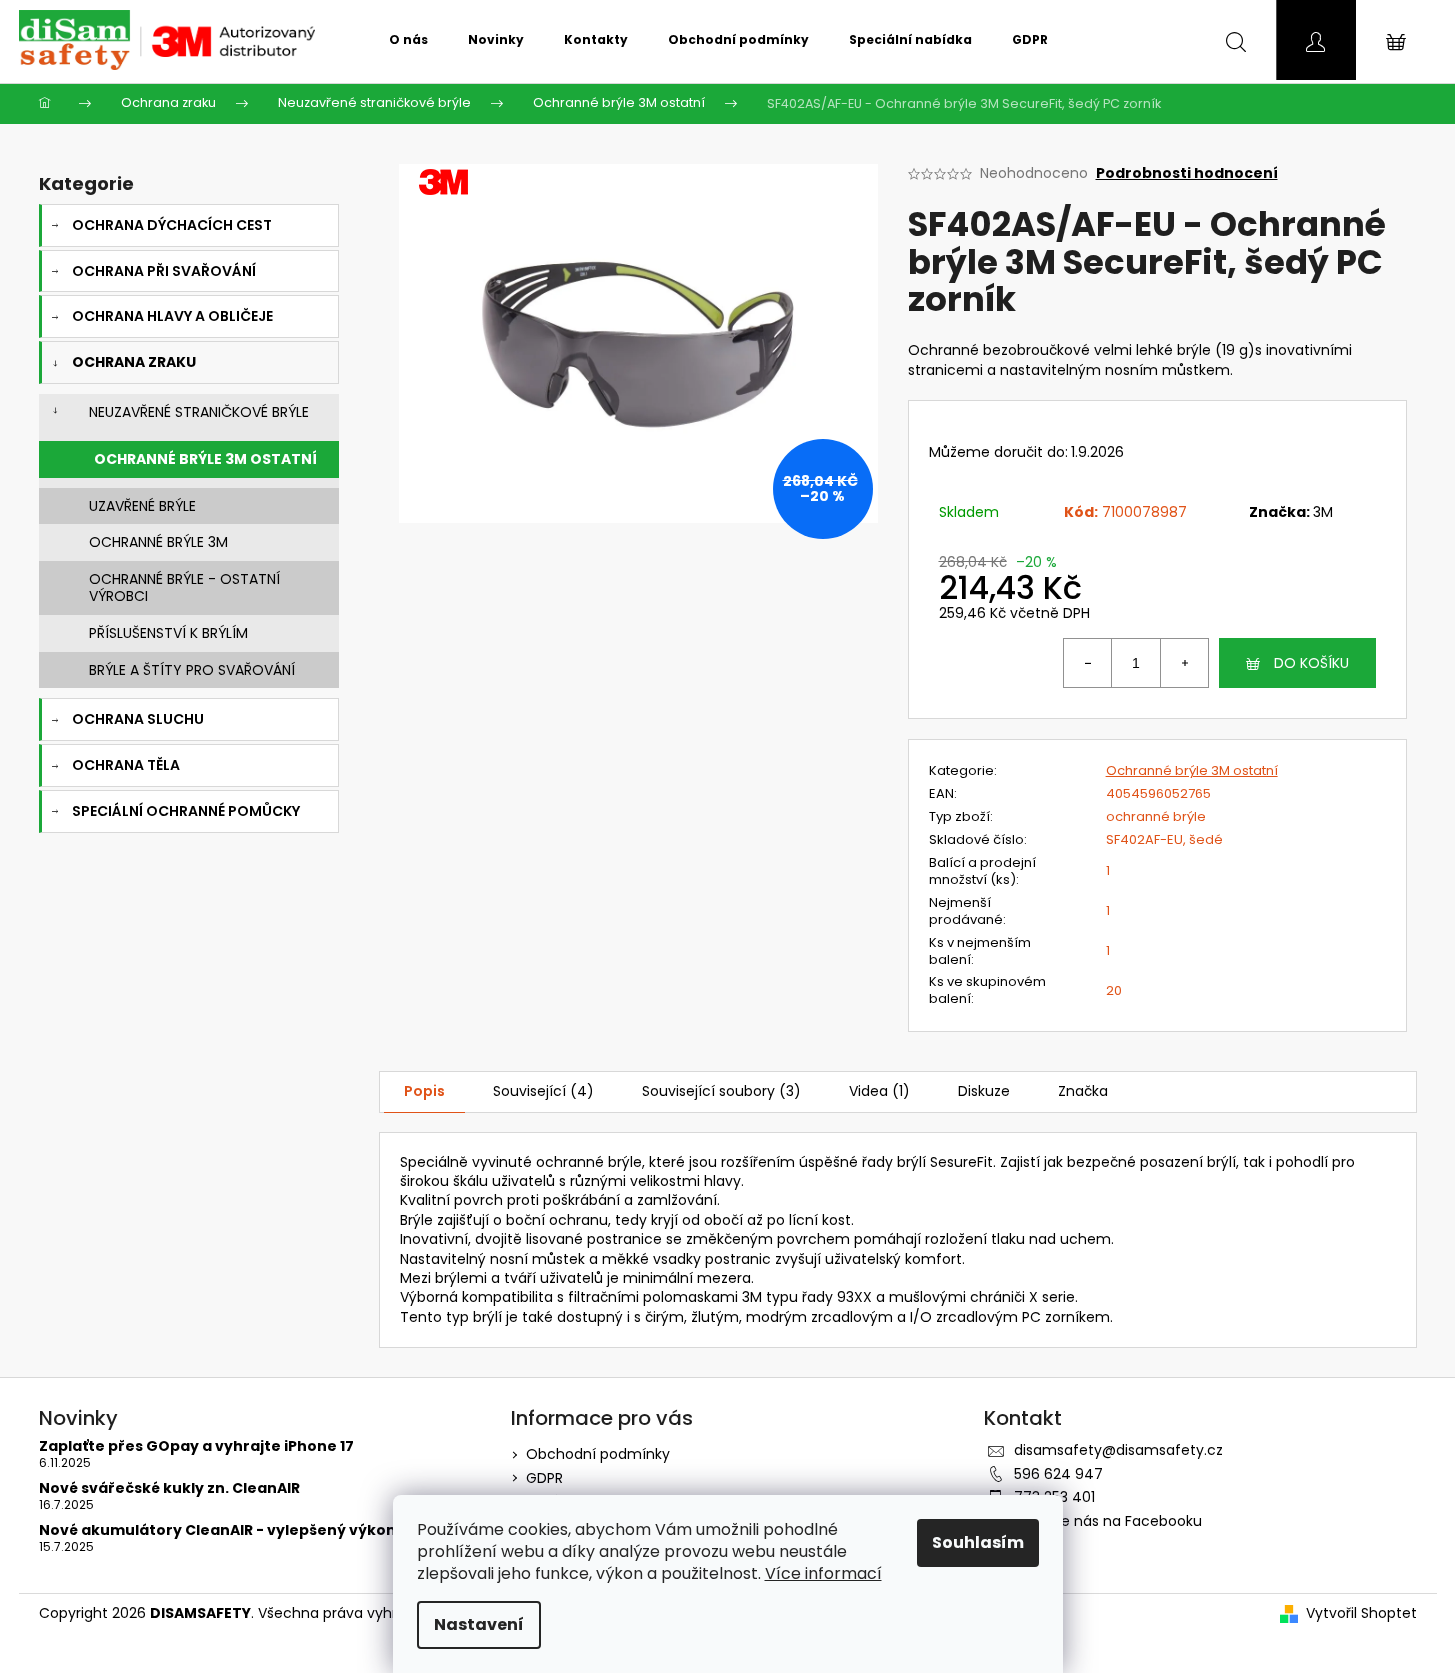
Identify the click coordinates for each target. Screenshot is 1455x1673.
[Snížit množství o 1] (1088, 663)
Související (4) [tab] (543, 1091)
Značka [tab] (1083, 1091)
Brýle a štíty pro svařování (192, 670)
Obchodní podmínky (598, 1454)
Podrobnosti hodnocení (1187, 173)
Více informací (823, 1573)
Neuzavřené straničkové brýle (199, 412)
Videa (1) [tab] (879, 1091)
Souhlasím (978, 1542)
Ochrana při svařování (164, 271)
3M (1323, 512)
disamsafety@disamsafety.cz (1118, 1450)
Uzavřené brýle (142, 506)
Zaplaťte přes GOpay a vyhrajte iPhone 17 (196, 1446)
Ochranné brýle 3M (158, 542)
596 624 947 (1058, 1474)
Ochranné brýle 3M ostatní (205, 459)
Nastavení (479, 1624)
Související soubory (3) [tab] (721, 1091)
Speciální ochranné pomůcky (186, 811)
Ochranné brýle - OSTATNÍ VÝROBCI (184, 587)
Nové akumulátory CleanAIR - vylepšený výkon (217, 1530)
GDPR (544, 1478)
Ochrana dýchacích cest (172, 225)
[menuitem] (408, 40)
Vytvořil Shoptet (1361, 1613)
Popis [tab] (424, 1091)
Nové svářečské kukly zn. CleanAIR (169, 1488)
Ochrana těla (126, 765)
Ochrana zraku (134, 362)
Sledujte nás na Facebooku (1108, 1521)
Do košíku (1311, 663)
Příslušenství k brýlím (168, 633)
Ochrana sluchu (138, 719)
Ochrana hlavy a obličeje (172, 316)
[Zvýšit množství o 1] (1184, 663)
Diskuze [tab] (984, 1091)
